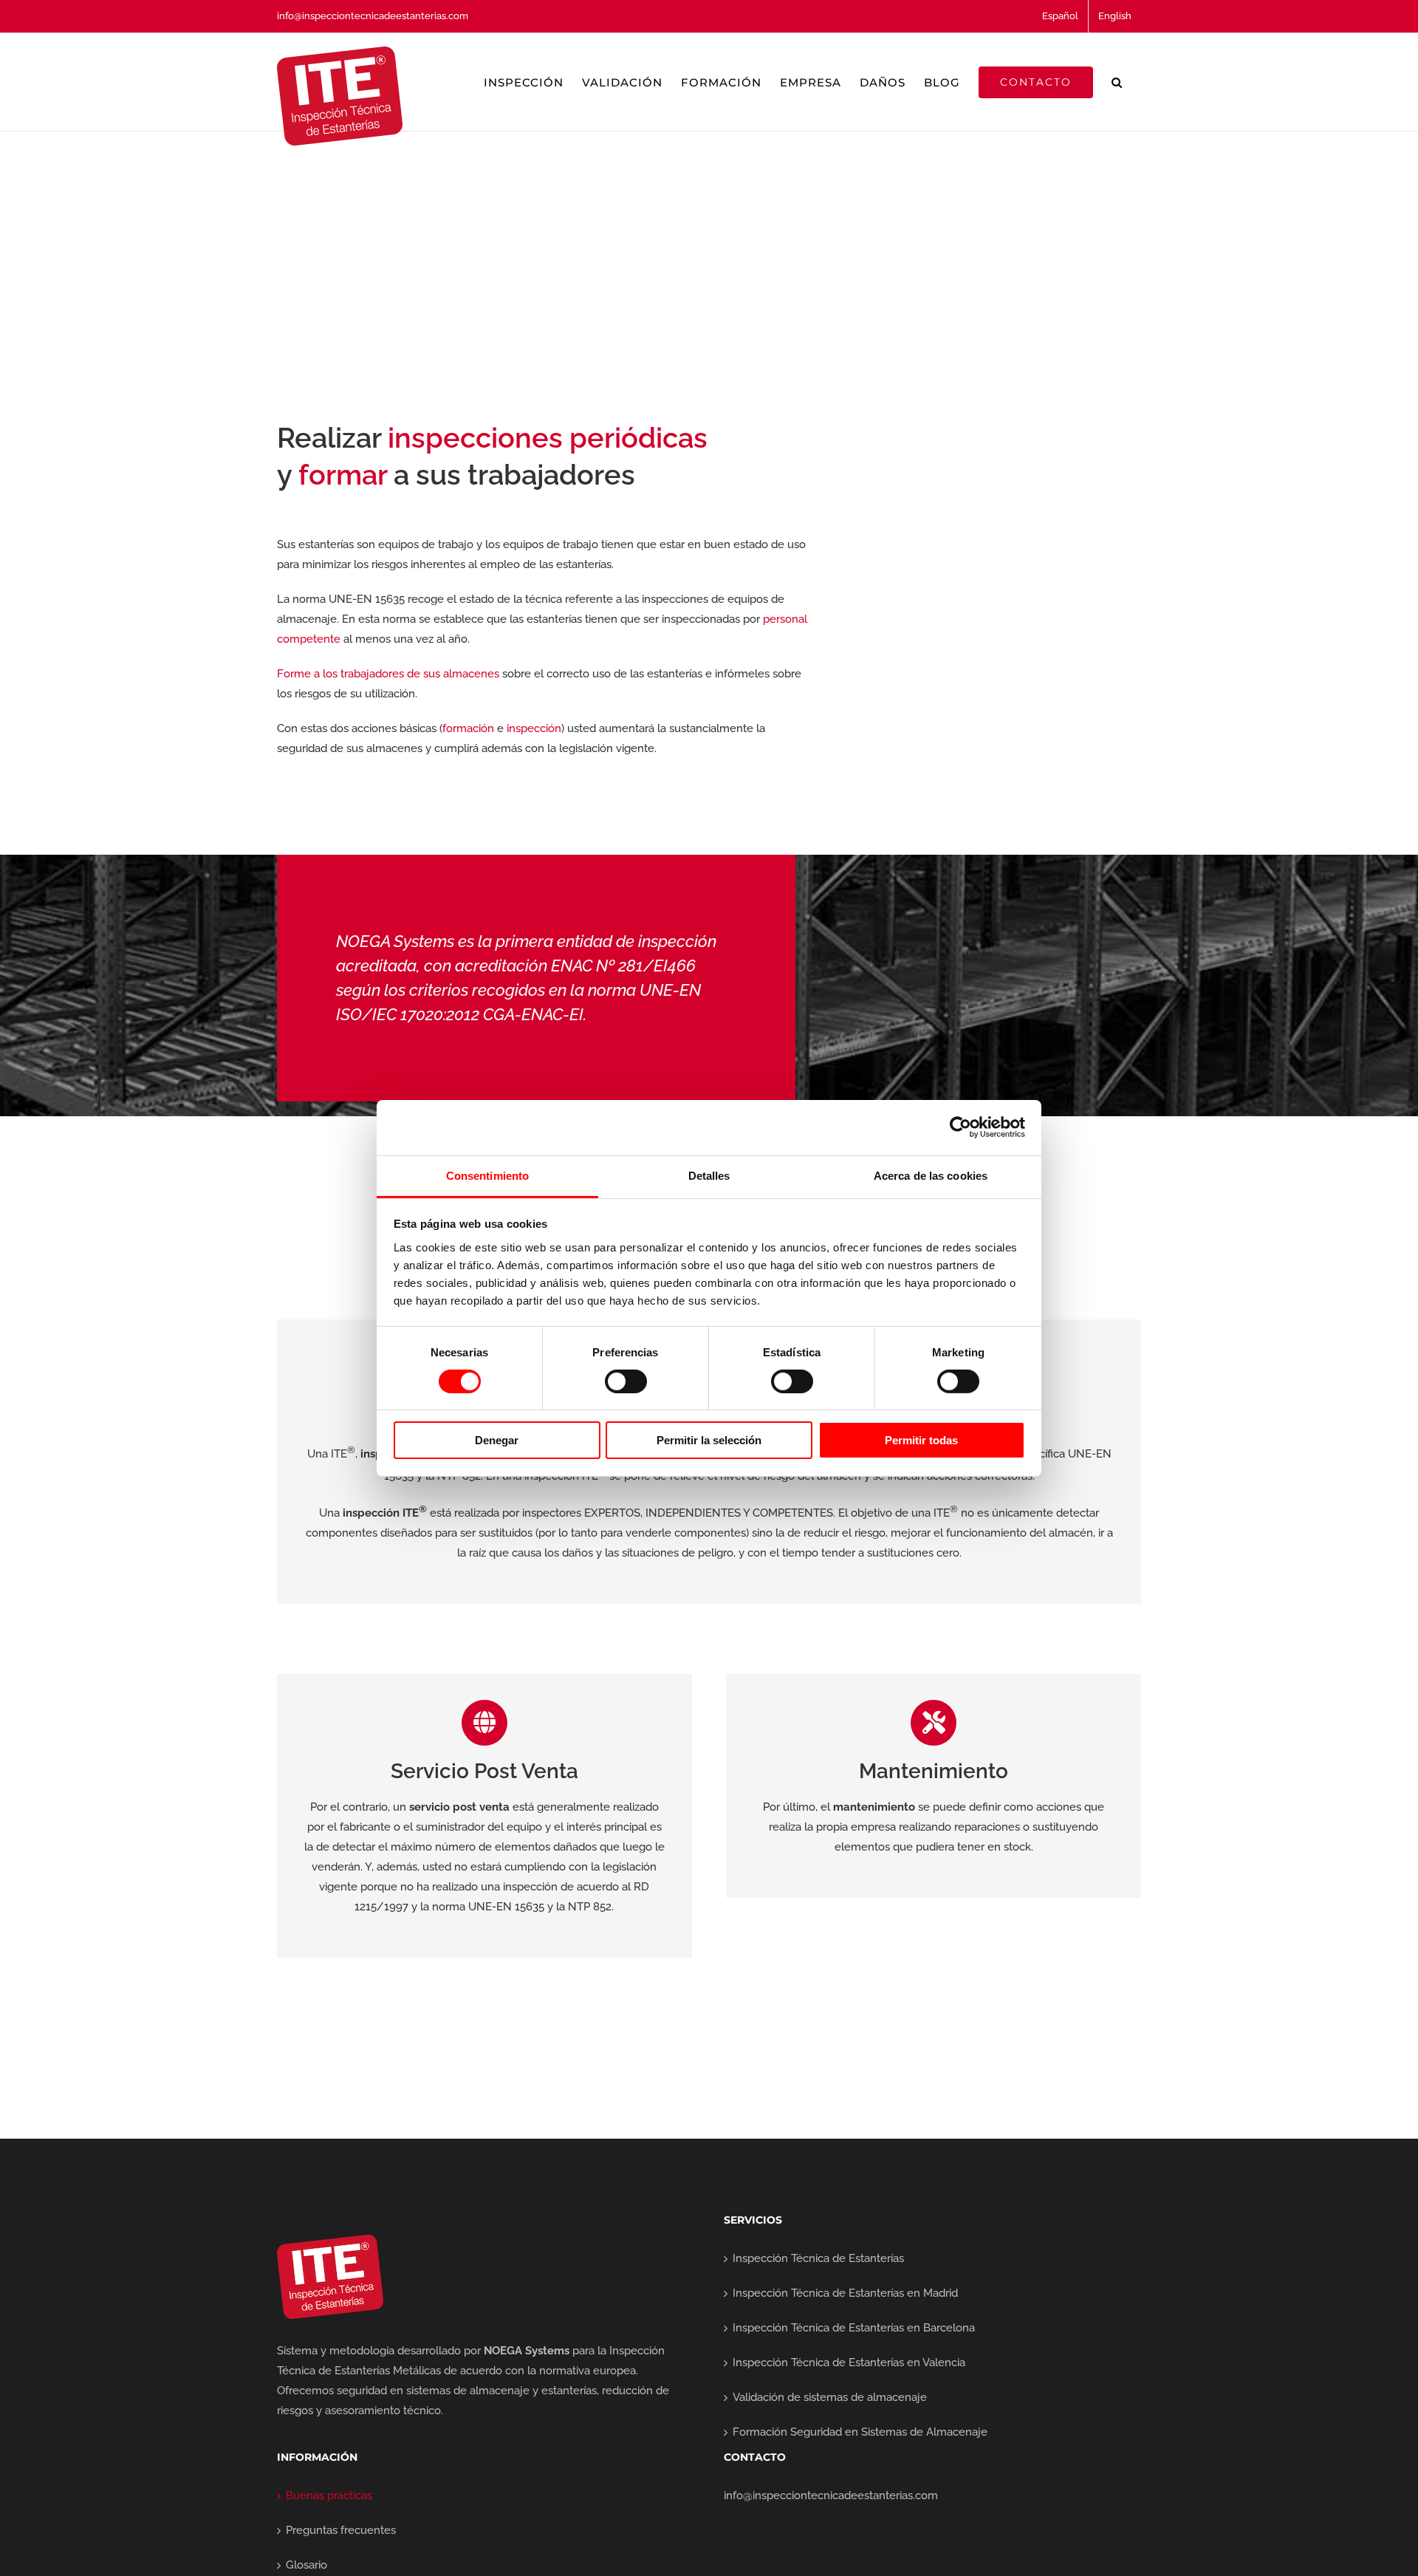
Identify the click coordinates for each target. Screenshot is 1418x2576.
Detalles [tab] (709, 1175)
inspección (534, 728)
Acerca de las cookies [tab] (931, 1175)
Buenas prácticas (329, 2495)
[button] (1117, 82)
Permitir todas (921, 1440)
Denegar (497, 1440)
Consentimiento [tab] (487, 1175)
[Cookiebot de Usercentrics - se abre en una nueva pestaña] (960, 1127)
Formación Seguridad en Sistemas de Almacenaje (860, 2432)
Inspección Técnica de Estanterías (818, 2258)
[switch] (626, 1381)
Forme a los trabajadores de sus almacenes (388, 674)
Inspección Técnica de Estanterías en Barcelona (854, 2328)
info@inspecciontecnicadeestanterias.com (373, 16)
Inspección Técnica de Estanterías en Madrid (845, 2293)
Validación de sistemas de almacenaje (830, 2397)
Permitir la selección (709, 1440)
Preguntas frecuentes (341, 2530)
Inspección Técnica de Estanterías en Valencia (849, 2363)
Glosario (306, 2565)
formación (468, 728)
